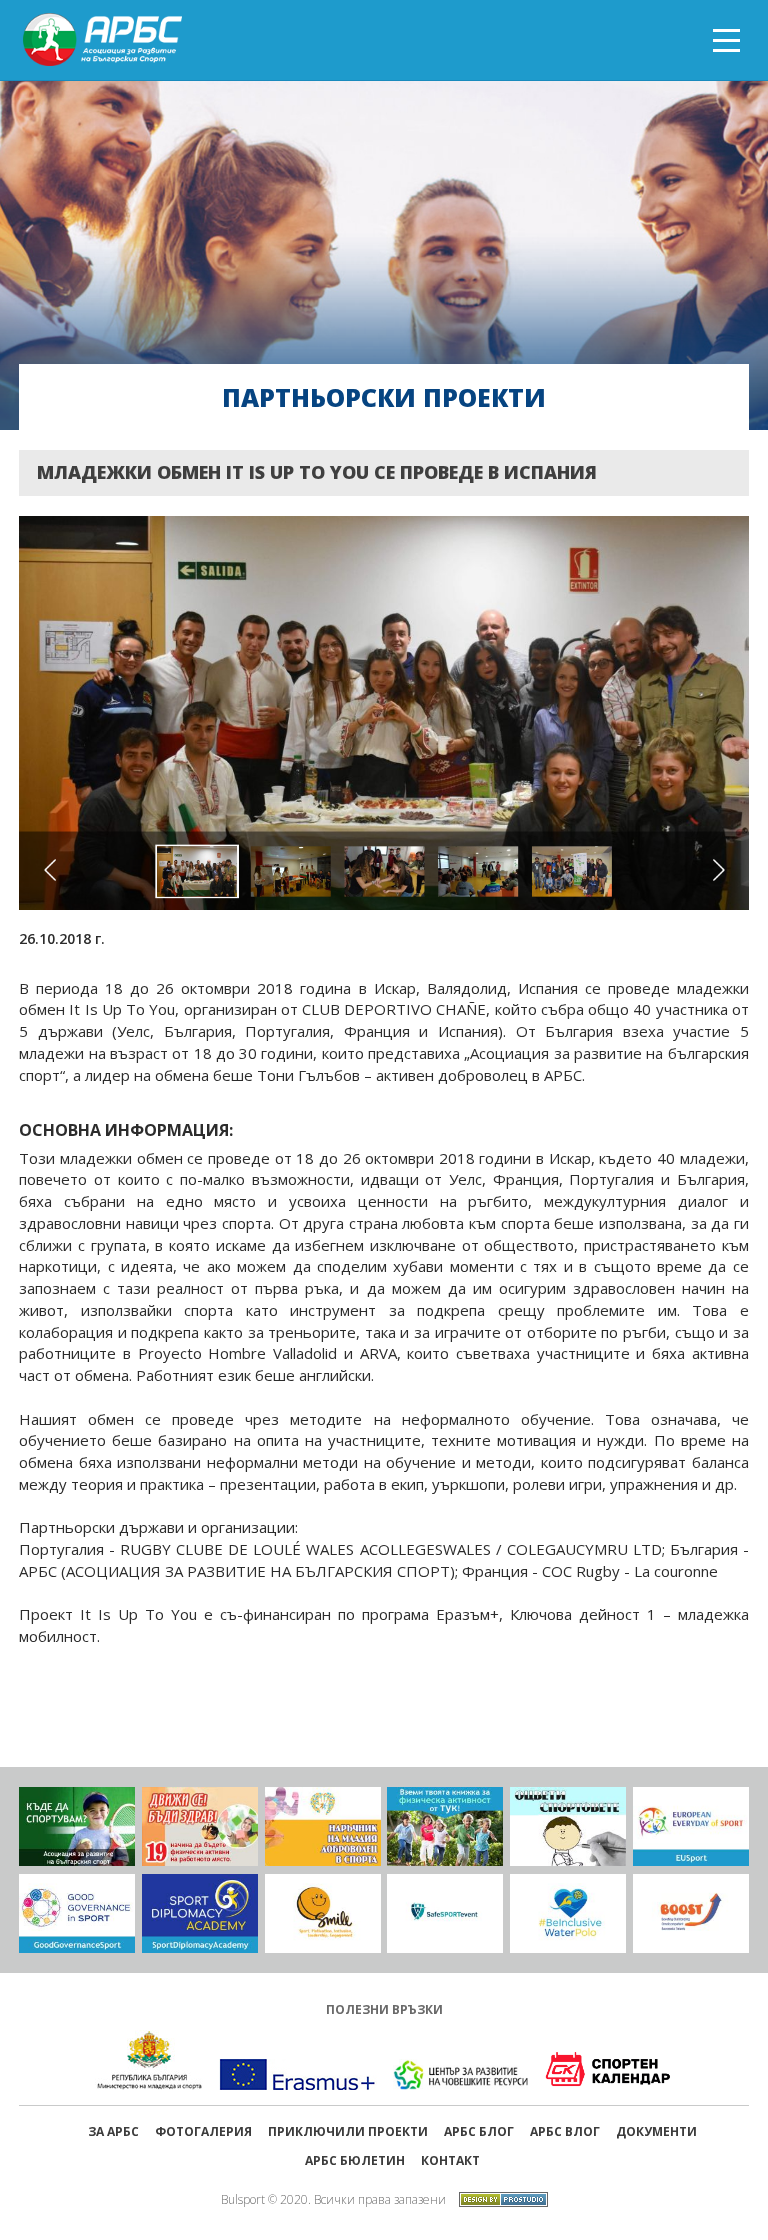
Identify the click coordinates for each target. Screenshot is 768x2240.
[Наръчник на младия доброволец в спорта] (323, 1827)
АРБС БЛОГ (479, 2131)
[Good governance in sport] (77, 1914)
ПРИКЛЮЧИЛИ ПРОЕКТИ (348, 2131)
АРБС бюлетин (355, 2160)
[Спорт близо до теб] (77, 1827)
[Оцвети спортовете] (568, 1827)
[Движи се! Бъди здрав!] (200, 1827)
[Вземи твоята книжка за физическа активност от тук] (445, 1827)
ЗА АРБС (113, 2131)
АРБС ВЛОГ (565, 2131)
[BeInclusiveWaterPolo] (568, 1914)
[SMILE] (323, 1914)
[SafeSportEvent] (445, 1914)
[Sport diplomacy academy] (200, 1914)
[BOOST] (691, 1914)
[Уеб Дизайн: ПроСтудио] (498, 2198)
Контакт (450, 2160)
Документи (656, 2131)
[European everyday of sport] (691, 1827)
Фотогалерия (203, 2131)
